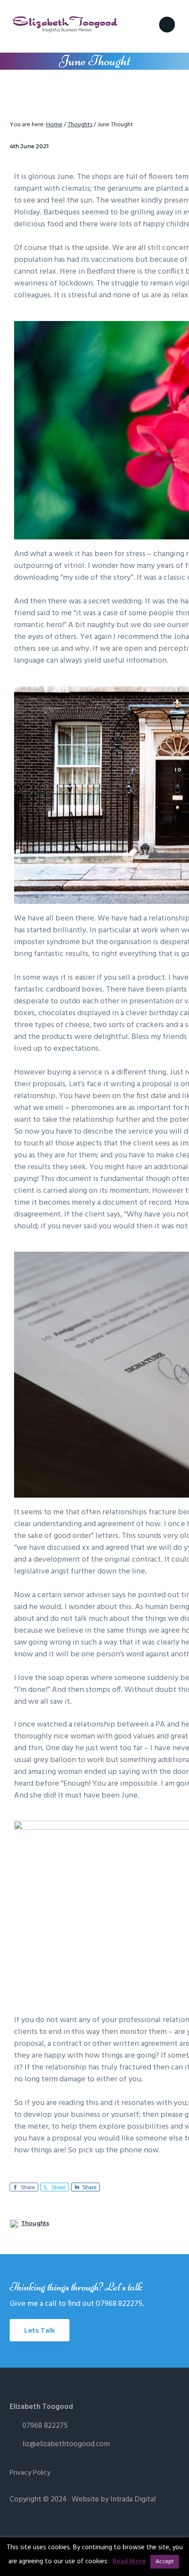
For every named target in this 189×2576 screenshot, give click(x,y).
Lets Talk (40, 2330)
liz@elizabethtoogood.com (66, 2444)
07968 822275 (45, 2426)
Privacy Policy (30, 2473)
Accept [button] (165, 2562)
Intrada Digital (133, 2499)
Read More (129, 2562)
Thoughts (35, 2223)
